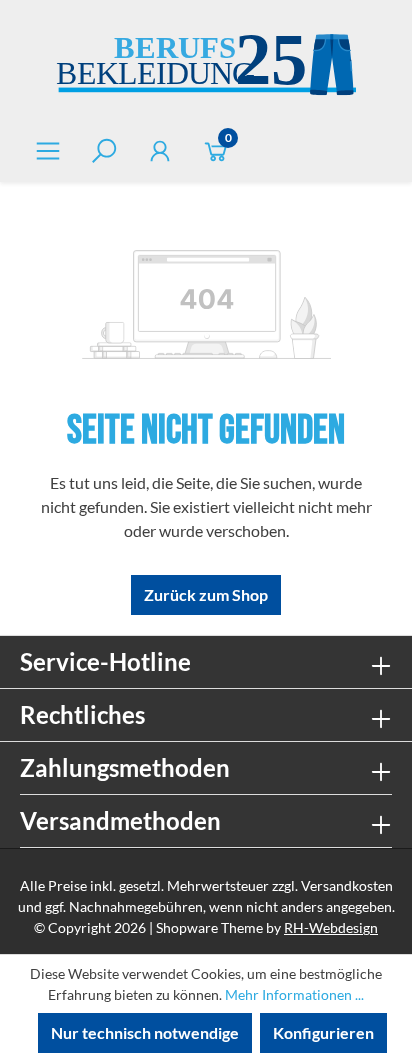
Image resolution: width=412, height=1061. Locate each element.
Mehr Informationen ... (294, 994)
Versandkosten (347, 885)
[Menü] (48, 150)
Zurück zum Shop (206, 594)
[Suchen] (104, 150)
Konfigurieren (323, 1032)
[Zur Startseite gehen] (206, 67)
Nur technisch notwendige (145, 1032)
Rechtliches (82, 714)
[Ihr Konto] (160, 150)
